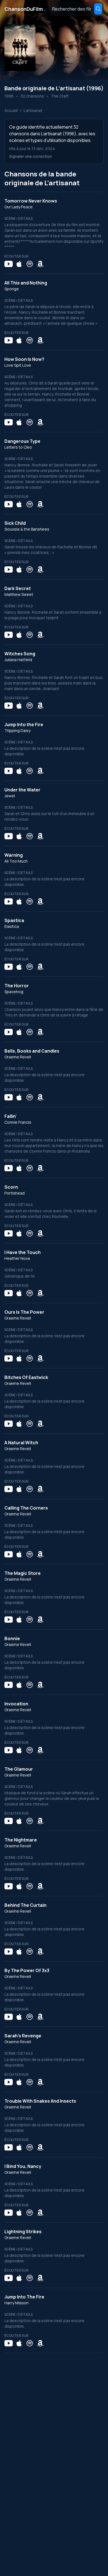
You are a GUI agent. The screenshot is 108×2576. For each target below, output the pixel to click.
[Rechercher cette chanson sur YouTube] (9, 264)
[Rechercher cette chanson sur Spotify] (30, 264)
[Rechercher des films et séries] (98, 9)
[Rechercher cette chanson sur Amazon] (40, 264)
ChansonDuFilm (25, 9)
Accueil (11, 110)
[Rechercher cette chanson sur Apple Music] (19, 264)
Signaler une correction (31, 156)
